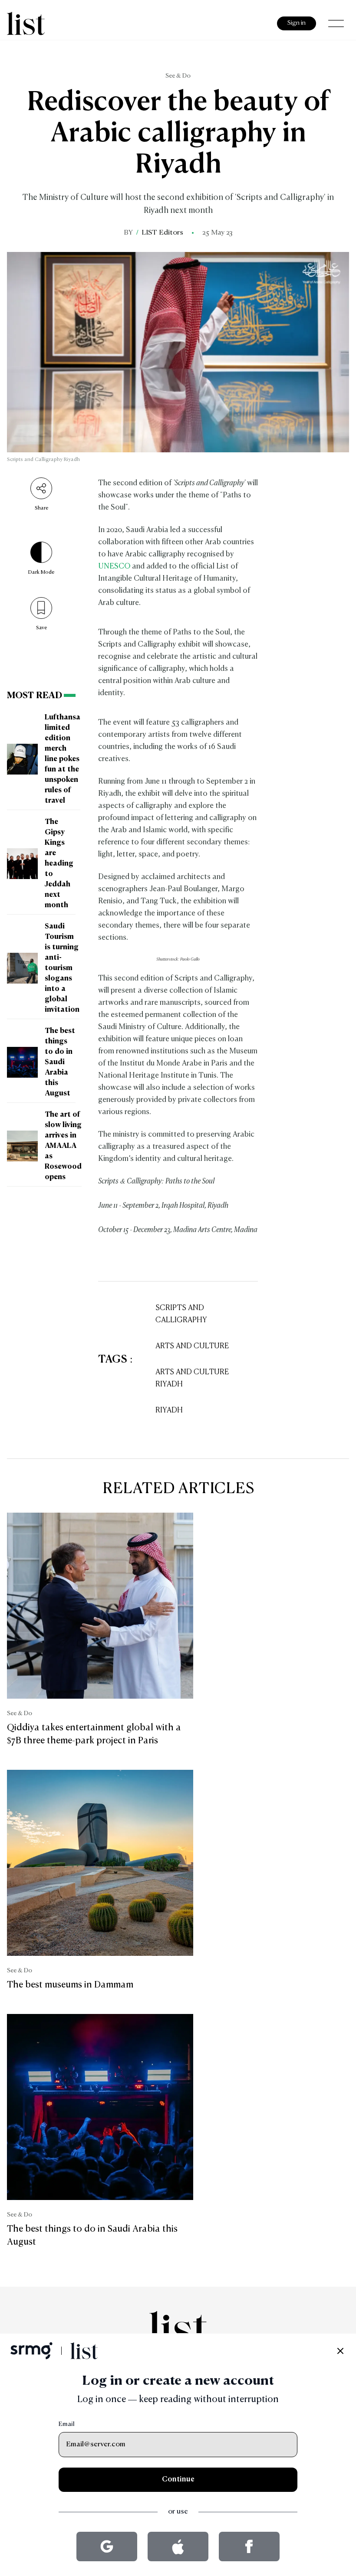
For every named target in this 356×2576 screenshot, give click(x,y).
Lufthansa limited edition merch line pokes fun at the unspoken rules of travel (63, 759)
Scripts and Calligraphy (181, 1314)
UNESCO (114, 567)
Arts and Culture (192, 1346)
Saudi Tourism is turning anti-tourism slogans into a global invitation (62, 968)
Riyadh (169, 1411)
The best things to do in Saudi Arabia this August (60, 1062)
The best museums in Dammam (70, 1985)
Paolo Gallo (190, 959)
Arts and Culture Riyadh (192, 1378)
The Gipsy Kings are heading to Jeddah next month (59, 864)
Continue (178, 2480)
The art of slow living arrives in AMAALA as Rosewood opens (63, 1146)
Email (67, 2424)
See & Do (178, 76)
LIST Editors (162, 233)
